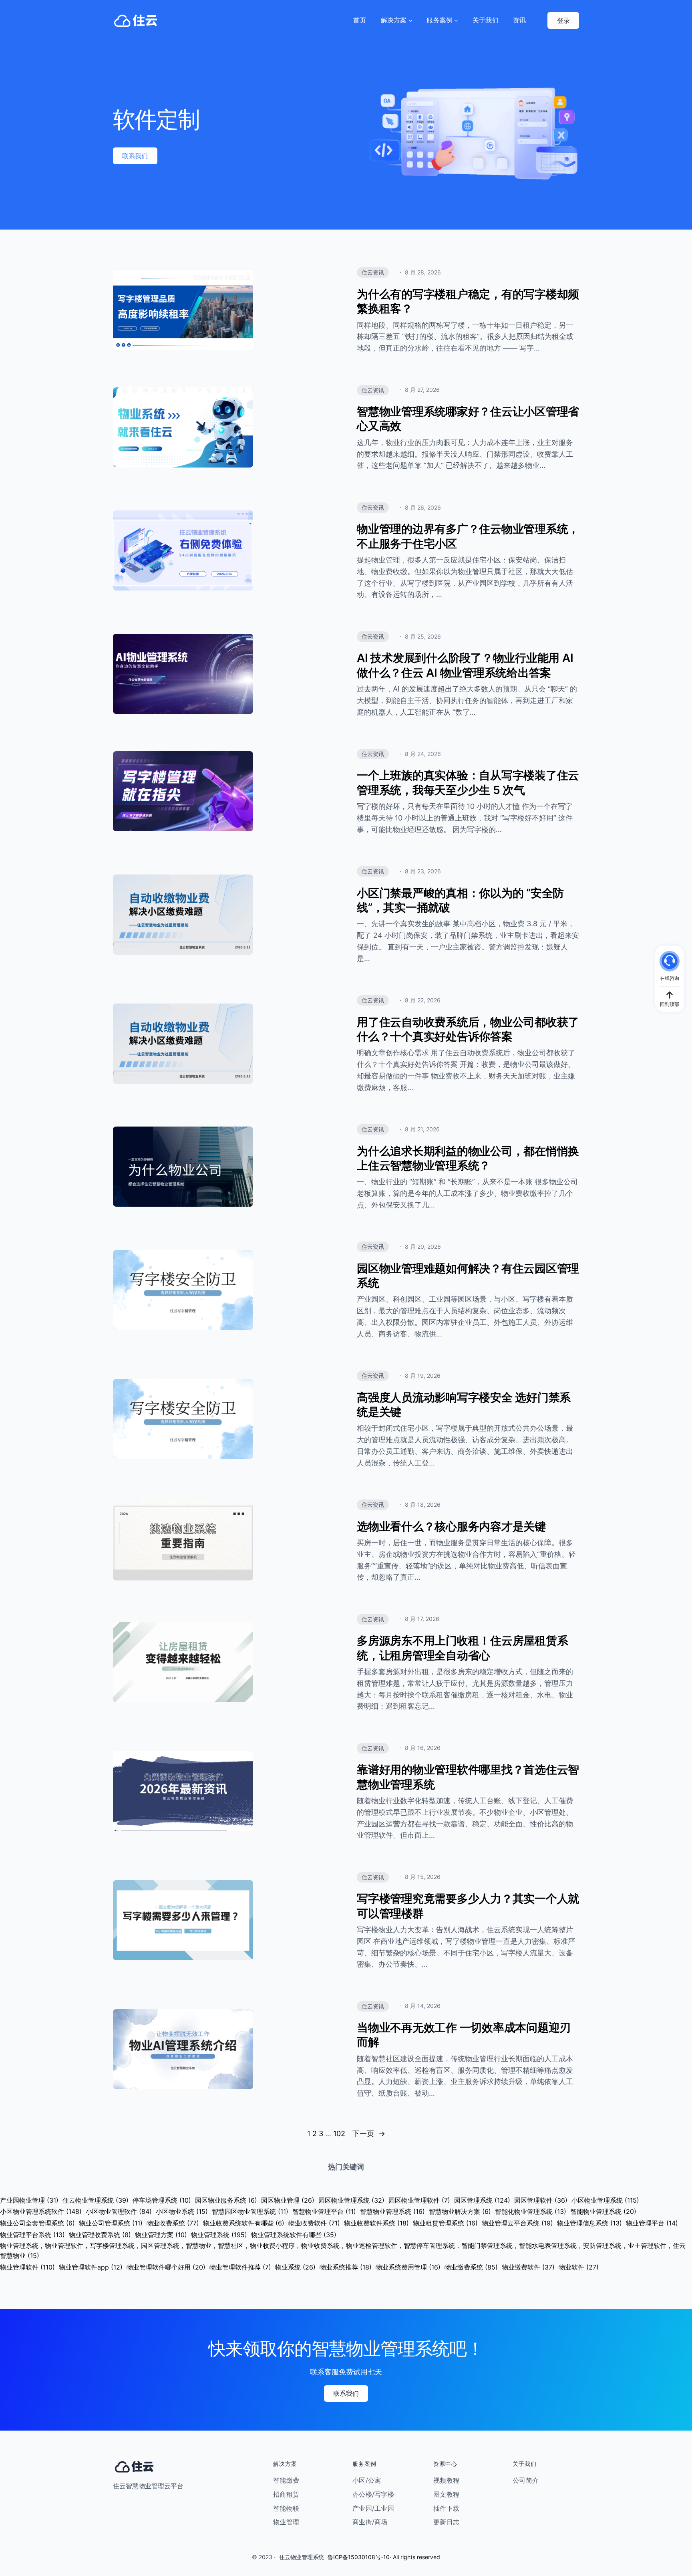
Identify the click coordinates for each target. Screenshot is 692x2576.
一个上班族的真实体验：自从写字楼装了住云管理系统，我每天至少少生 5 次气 (468, 782)
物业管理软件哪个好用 (166, 2267)
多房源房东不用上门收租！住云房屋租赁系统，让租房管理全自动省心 (462, 1648)
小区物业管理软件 (119, 2211)
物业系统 (295, 2267)
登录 (563, 20)
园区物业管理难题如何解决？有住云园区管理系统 (468, 1276)
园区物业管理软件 (419, 2200)
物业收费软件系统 (376, 2223)
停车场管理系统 (162, 2200)
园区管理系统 (482, 2200)
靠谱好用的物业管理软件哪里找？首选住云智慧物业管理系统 (468, 1777)
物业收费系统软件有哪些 (244, 2223)
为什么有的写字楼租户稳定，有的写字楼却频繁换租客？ (468, 301)
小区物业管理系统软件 (41, 2211)
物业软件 (579, 2267)
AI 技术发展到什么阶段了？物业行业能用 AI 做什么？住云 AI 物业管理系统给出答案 (465, 665)
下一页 (369, 2134)
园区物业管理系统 (351, 2200)
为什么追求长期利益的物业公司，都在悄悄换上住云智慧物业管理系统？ (468, 1158)
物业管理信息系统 (589, 2223)
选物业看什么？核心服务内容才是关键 (451, 1526)
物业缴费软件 (528, 2267)
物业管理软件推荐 (240, 2267)
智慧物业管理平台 (324, 2211)
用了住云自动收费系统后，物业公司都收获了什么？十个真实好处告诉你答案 (468, 1029)
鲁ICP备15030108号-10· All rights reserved (384, 2557)
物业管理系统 (219, 2235)
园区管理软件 (541, 2200)
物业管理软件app (91, 2267)
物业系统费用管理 (408, 2267)
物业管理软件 (27, 2267)
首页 (360, 20)
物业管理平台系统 (32, 2235)
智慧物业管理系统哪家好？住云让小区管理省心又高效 (468, 419)
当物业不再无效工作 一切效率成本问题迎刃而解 (464, 2035)
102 (339, 2134)
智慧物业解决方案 (460, 2211)
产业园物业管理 (29, 2200)
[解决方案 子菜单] (410, 20)
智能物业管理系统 (603, 2211)
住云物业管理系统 (96, 2200)
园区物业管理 (288, 2200)
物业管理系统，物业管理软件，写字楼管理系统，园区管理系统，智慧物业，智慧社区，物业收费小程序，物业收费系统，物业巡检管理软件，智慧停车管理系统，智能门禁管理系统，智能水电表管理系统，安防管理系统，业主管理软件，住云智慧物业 (343, 2251)
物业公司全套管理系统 (37, 2223)
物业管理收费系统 (100, 2235)
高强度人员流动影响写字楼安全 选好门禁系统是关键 (464, 1405)
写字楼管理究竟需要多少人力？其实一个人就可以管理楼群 (468, 1906)
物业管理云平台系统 (517, 2223)
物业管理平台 (652, 2223)
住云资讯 (373, 272)
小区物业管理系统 (605, 2200)
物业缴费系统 (471, 2267)
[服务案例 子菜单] (456, 20)
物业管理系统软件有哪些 (294, 2235)
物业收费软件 (314, 2223)
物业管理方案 (161, 2235)
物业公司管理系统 (111, 2223)
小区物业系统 (182, 2211)
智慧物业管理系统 (392, 2211)
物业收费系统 (173, 2223)
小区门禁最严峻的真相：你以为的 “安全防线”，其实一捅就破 (460, 900)
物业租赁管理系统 (445, 2223)
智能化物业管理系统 (531, 2211)
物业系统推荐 (346, 2267)
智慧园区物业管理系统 (250, 2211)
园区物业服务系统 (226, 2200)
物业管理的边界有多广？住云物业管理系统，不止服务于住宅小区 (468, 536)
